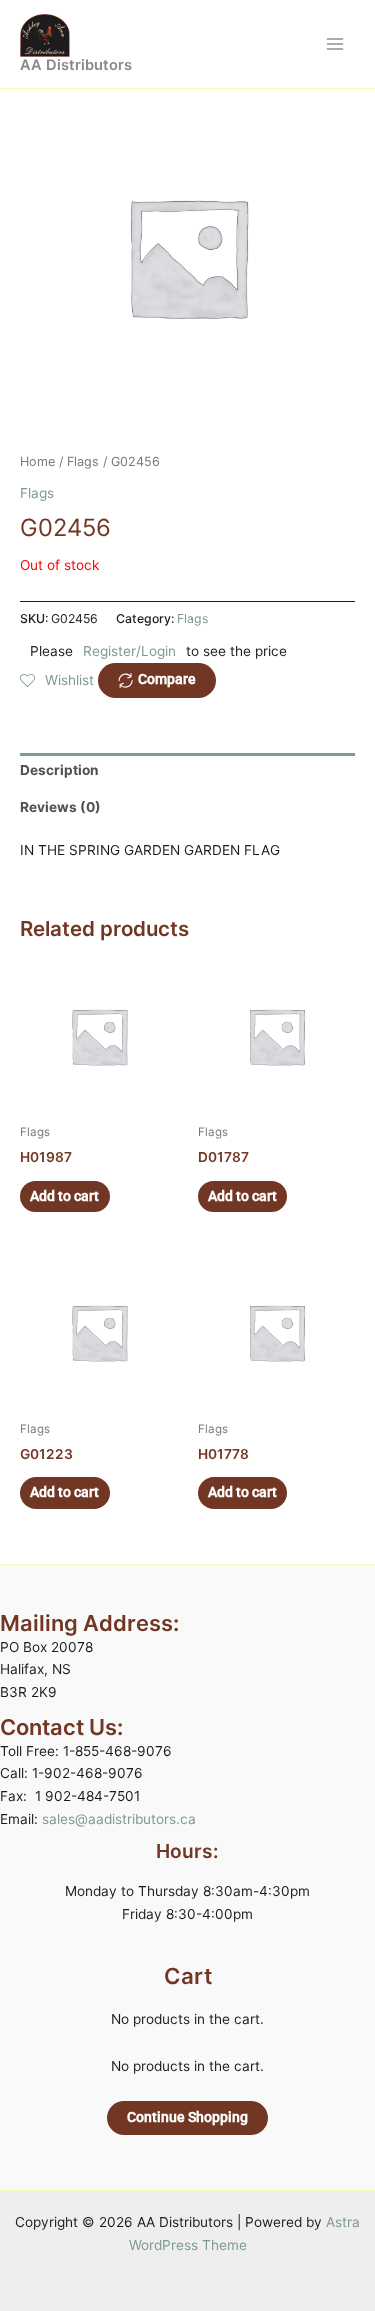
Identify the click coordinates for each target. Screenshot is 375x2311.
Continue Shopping (187, 2117)
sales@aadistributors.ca (119, 1819)
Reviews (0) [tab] (60, 807)
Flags (83, 461)
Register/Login (129, 651)
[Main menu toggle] (335, 43)
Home (37, 461)
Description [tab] (59, 770)
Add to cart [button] (64, 1196)
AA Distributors (76, 65)
